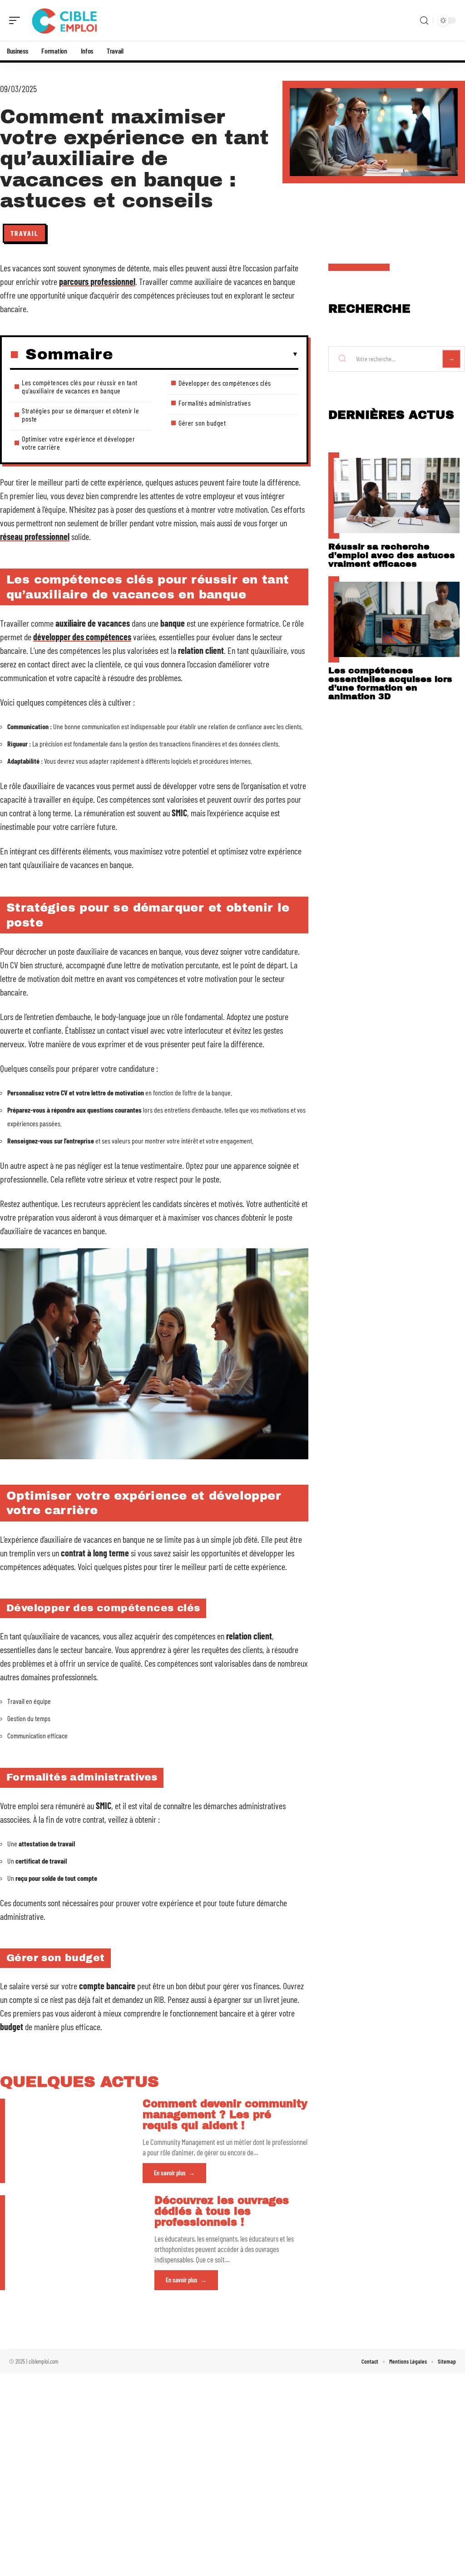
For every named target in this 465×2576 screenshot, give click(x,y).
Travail (25, 233)
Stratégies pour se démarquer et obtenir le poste (80, 415)
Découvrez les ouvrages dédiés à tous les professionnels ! (222, 2211)
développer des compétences (82, 637)
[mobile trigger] (17, 20)
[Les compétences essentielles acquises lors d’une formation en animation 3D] (397, 619)
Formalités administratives (215, 403)
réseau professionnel (35, 536)
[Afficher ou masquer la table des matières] (206, 354)
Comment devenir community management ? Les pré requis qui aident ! (225, 2115)
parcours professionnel (97, 281)
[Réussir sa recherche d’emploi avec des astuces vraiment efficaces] (397, 496)
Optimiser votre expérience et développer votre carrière (78, 443)
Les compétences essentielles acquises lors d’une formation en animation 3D (390, 683)
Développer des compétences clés (225, 383)
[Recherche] (424, 21)
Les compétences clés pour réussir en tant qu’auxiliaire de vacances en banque (80, 386)
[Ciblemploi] (65, 20)
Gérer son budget (202, 423)
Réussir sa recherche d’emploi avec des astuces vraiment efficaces (392, 555)
